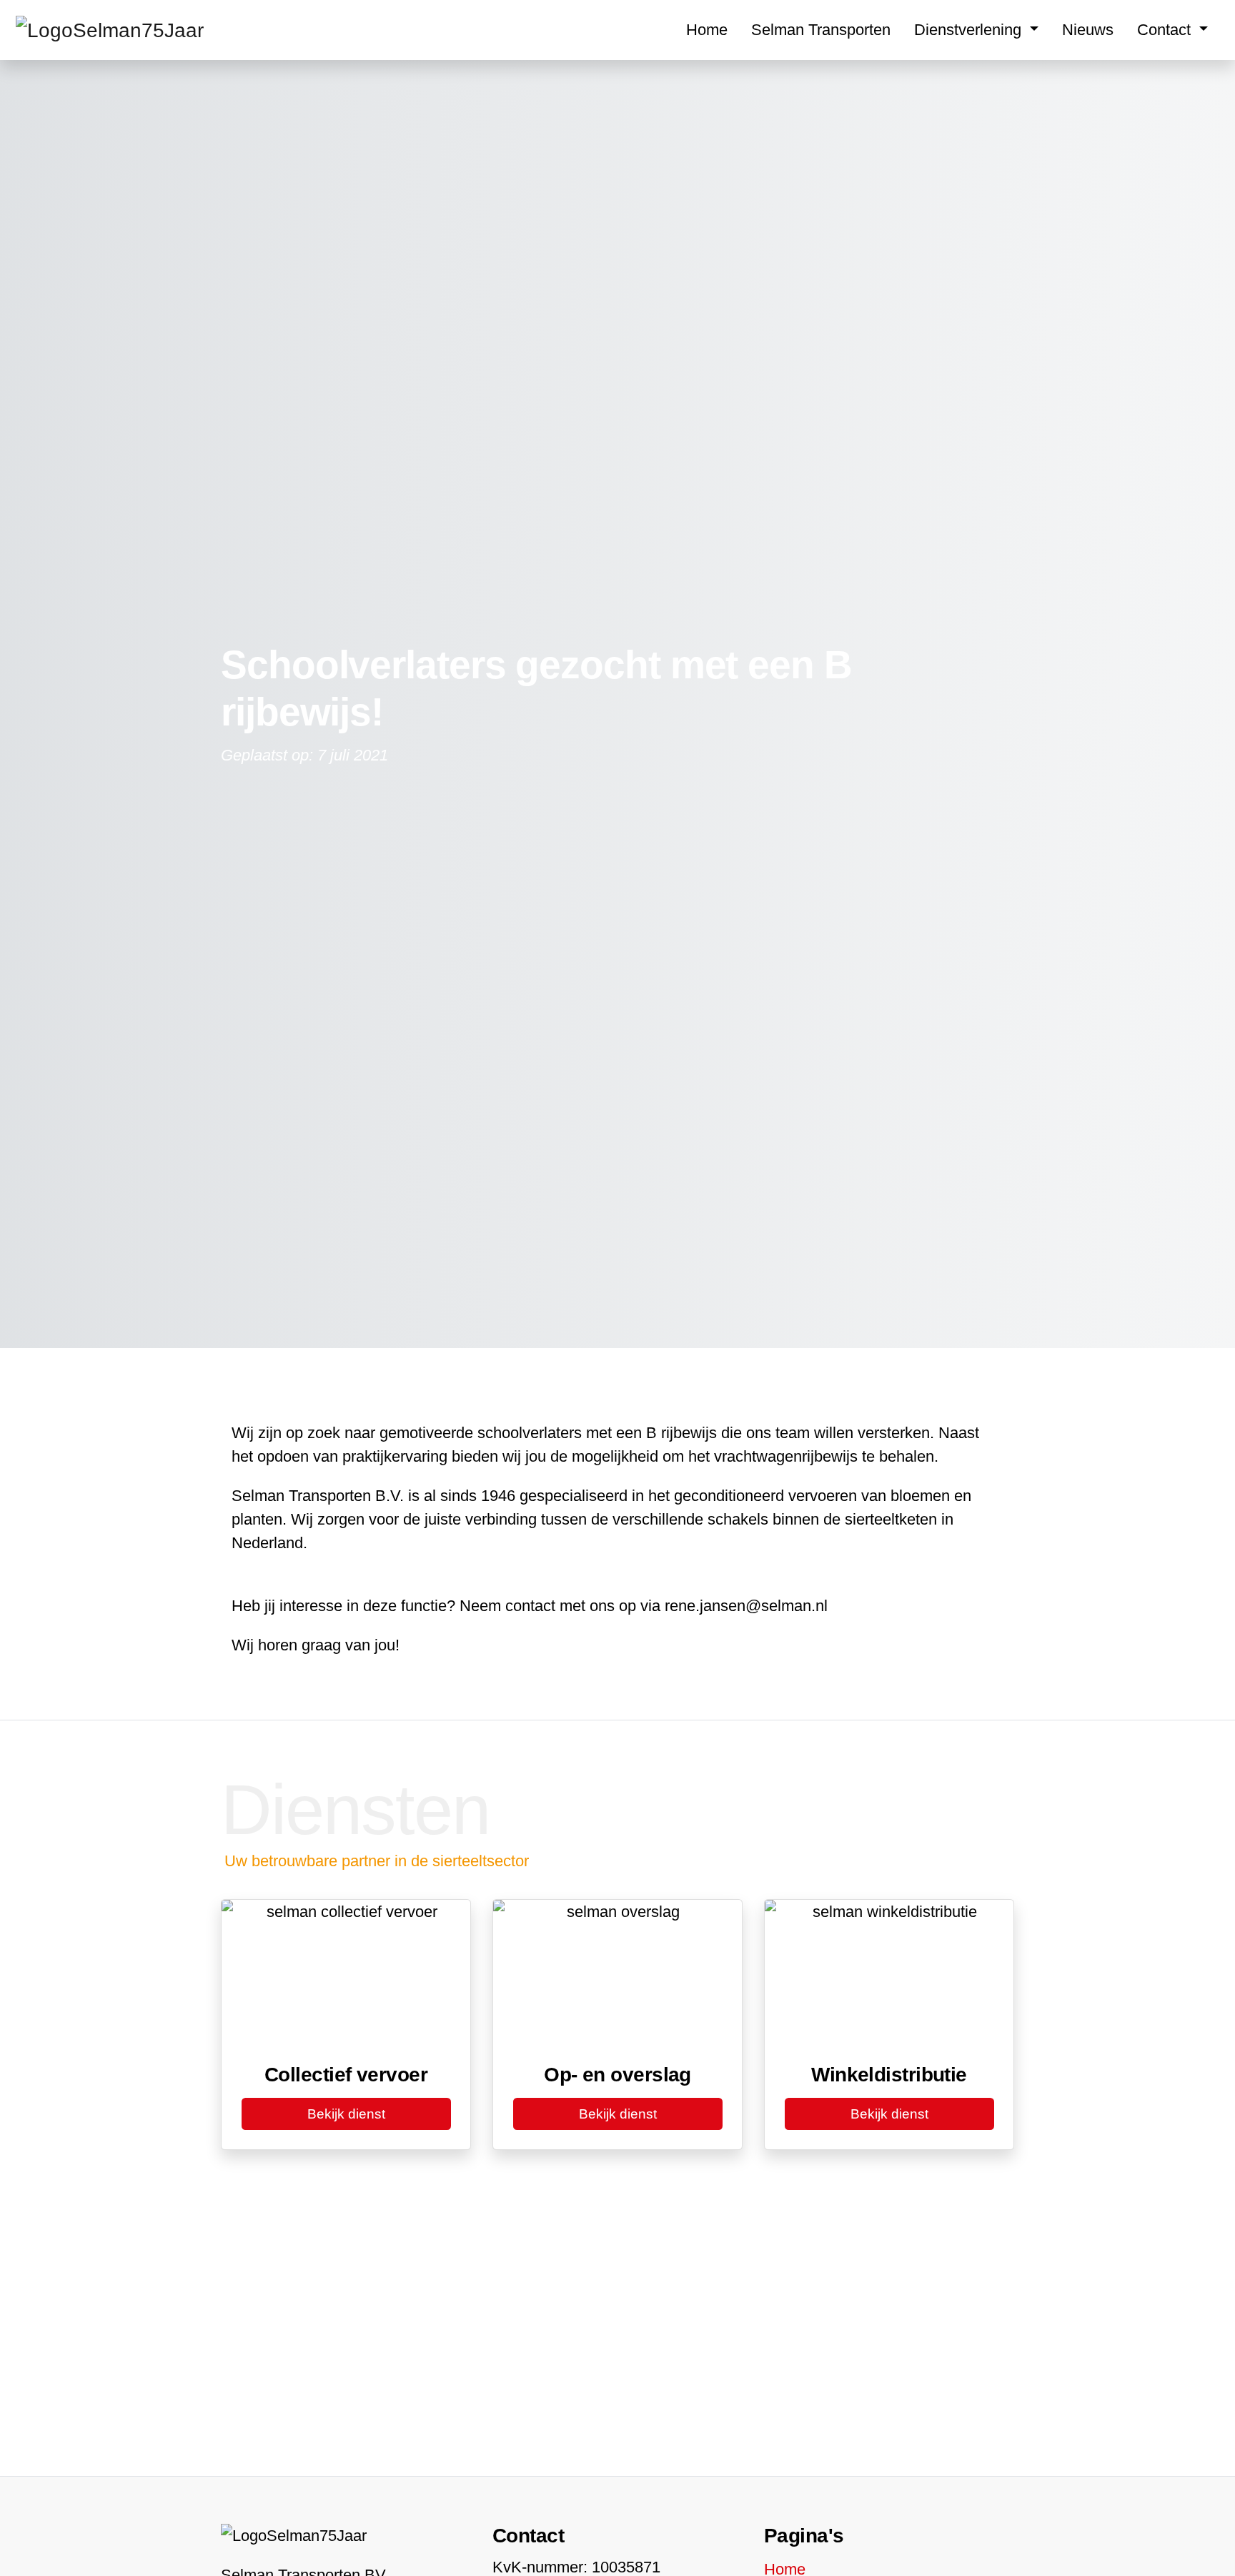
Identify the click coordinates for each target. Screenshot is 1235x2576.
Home (707, 30)
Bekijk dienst (346, 2114)
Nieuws (1088, 30)
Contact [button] (1166, 30)
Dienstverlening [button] (970, 30)
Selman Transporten (821, 30)
